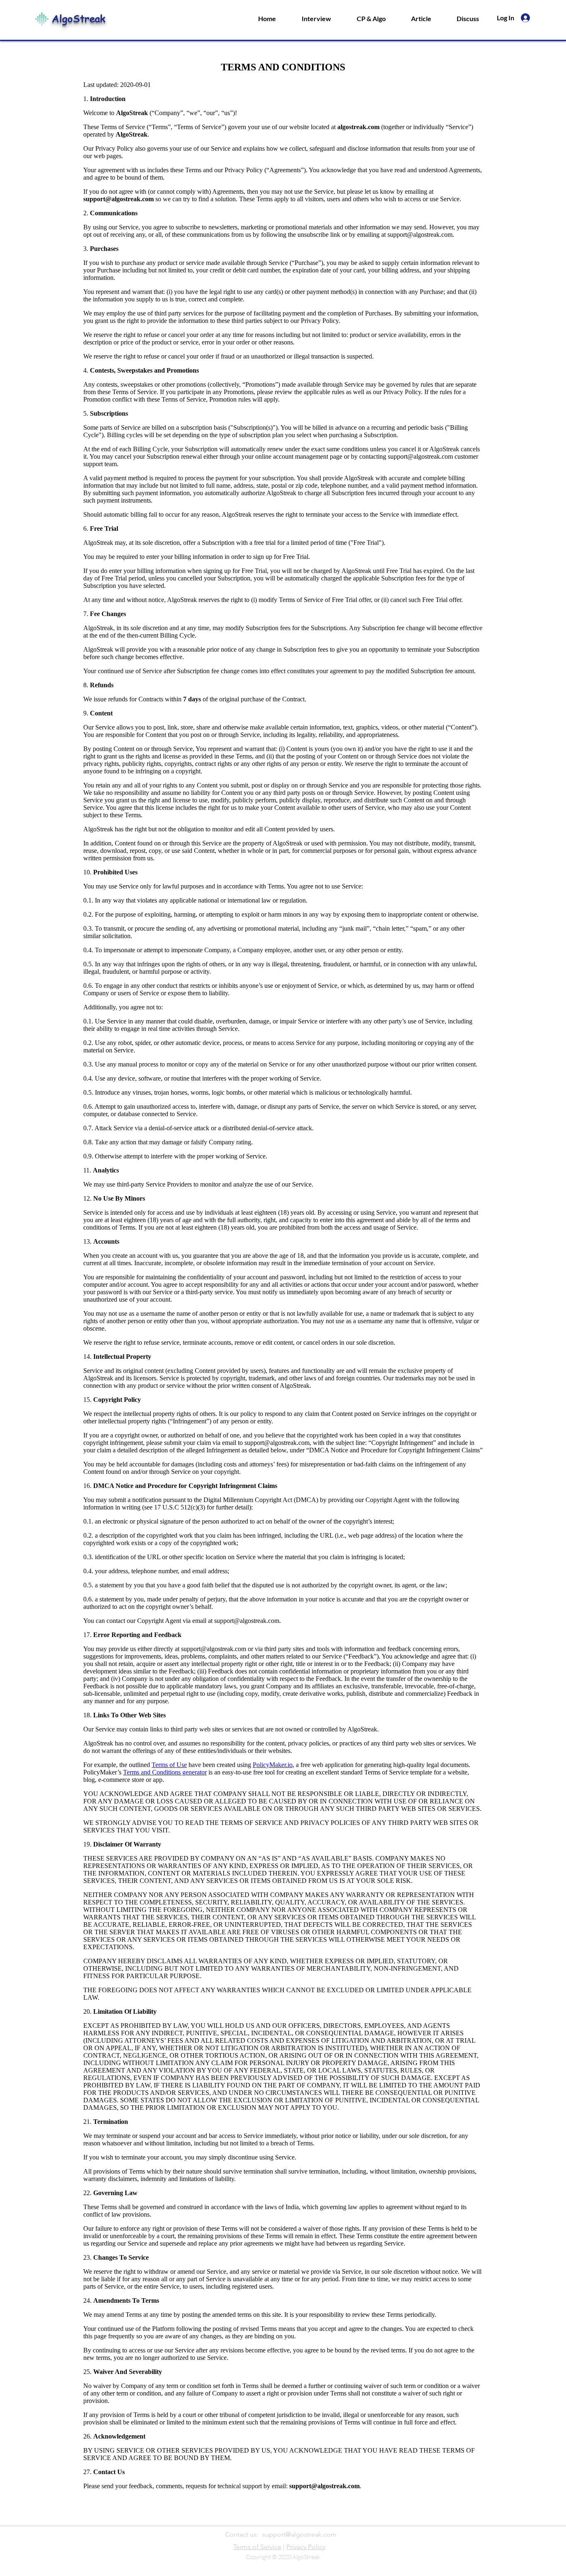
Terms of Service (257, 2547)
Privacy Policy (306, 2547)
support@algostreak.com (299, 2534)
